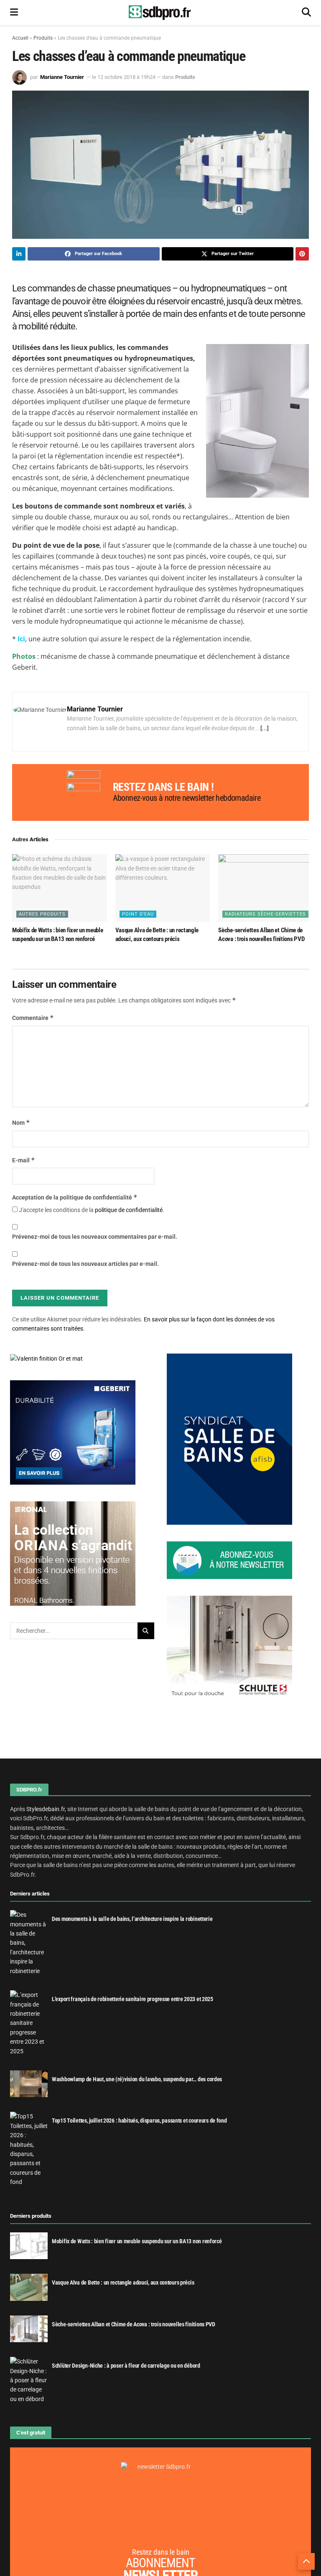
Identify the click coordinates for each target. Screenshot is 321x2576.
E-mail (24, 1160)
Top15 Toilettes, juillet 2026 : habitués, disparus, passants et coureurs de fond (139, 2121)
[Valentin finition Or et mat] (46, 1358)
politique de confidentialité (129, 1210)
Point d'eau (138, 914)
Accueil (20, 38)
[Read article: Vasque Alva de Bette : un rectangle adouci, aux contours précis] (163, 888)
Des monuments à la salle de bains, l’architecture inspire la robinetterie (132, 1919)
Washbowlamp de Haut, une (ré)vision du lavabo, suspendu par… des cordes (137, 2079)
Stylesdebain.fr (46, 1809)
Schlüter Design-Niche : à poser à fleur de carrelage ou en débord (126, 2366)
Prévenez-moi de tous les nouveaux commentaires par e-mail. (95, 1237)
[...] (265, 728)
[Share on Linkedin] (19, 254)
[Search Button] (306, 13)
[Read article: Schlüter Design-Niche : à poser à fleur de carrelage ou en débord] (29, 2381)
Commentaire (33, 1018)
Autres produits (42, 914)
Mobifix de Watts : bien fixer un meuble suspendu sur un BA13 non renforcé (137, 2241)
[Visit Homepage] (160, 13)
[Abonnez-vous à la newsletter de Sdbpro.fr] (239, 1560)
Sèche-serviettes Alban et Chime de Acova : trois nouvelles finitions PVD (134, 2324)
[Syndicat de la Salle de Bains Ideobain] (229, 1439)
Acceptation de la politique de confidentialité (75, 1197)
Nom (21, 1122)
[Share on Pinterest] (302, 254)
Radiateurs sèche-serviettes (265, 914)
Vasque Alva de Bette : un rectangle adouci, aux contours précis (123, 2283)
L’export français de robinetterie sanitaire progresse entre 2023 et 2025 (132, 1999)
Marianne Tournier (62, 77)
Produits (43, 38)
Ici (21, 639)
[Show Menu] (14, 13)
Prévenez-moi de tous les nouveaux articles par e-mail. (85, 1264)
